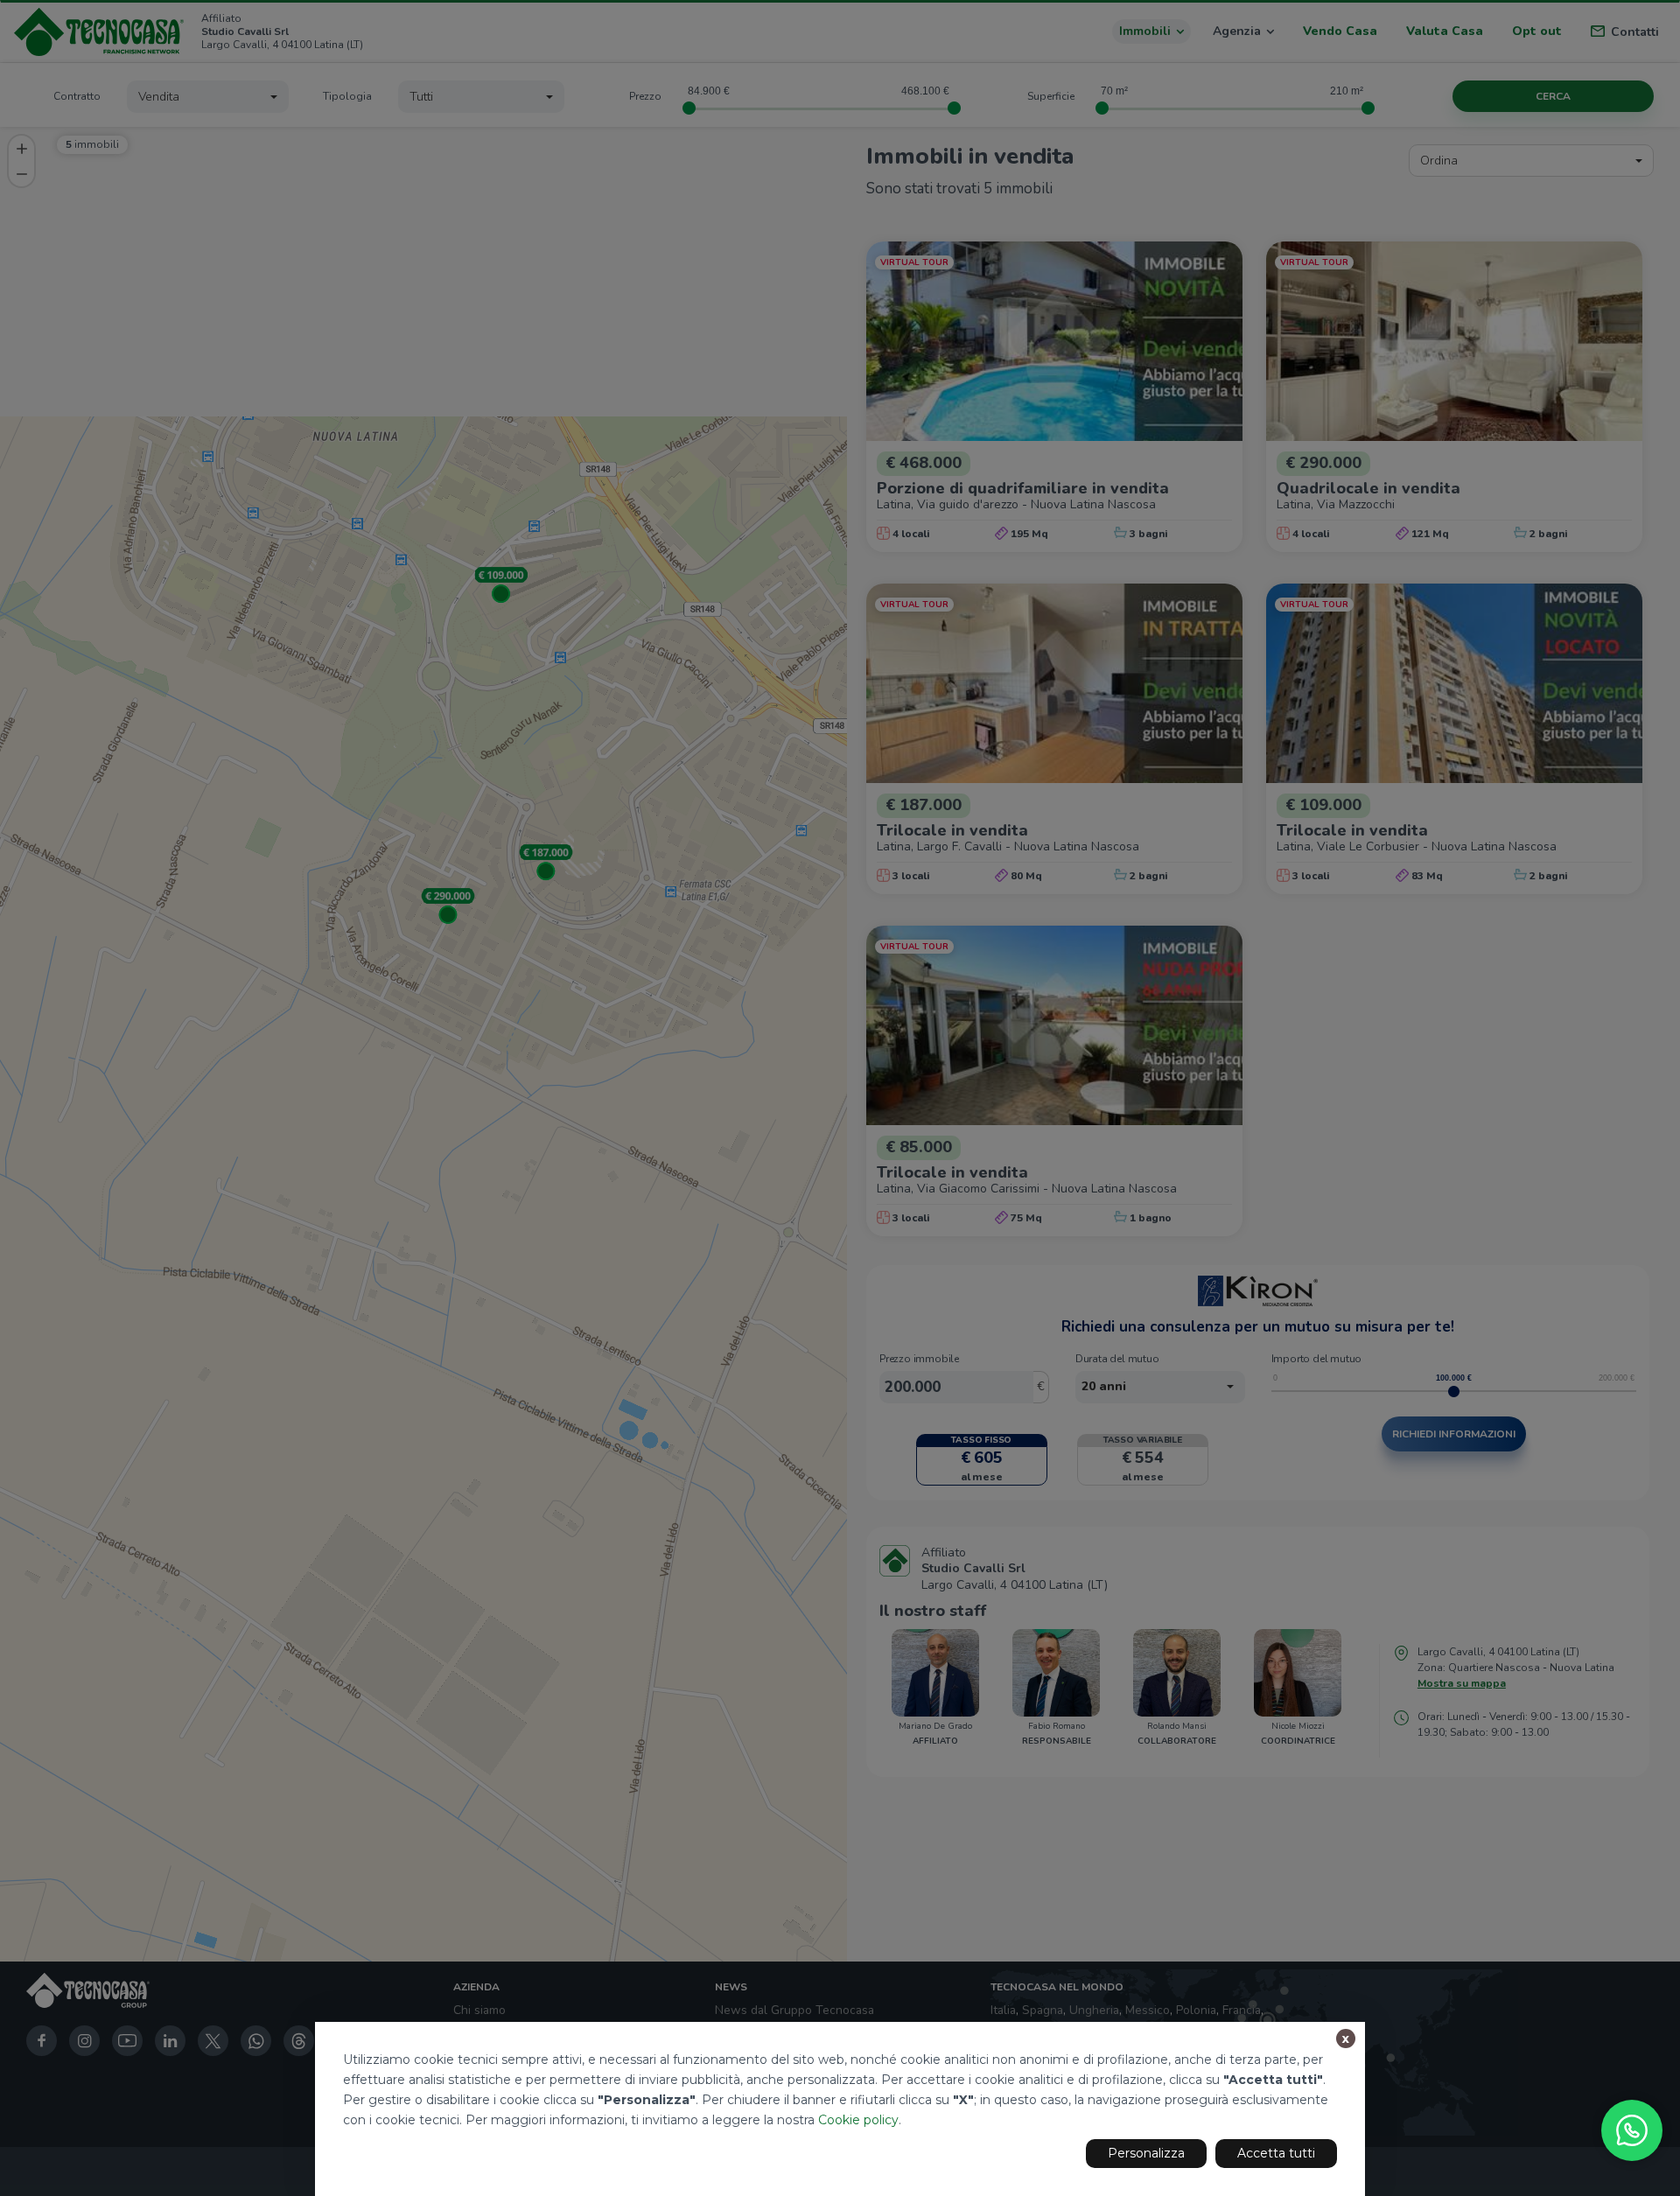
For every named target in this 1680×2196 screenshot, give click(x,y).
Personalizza (1146, 2153)
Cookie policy (858, 2120)
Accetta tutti (1276, 2153)
